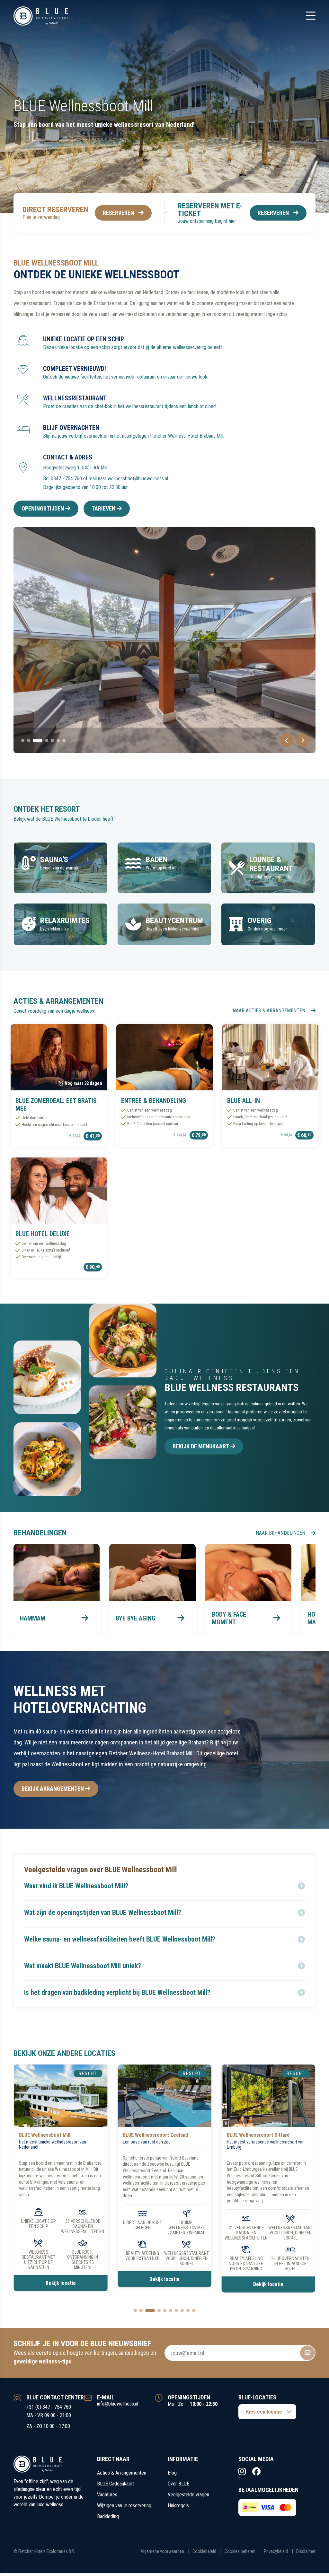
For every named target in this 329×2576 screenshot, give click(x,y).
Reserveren (118, 213)
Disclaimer (306, 2551)
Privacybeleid (276, 2551)
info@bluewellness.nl (118, 2404)
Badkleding (108, 2516)
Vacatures (107, 2495)
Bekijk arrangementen (53, 1789)
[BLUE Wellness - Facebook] (256, 2472)
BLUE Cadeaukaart (116, 2484)
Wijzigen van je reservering (124, 2506)
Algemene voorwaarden (162, 2551)
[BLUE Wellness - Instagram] (242, 2472)
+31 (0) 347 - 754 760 (49, 2407)
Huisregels (178, 2506)
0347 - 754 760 (66, 479)
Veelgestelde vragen (188, 2495)
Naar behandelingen (281, 1533)
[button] (164, 1886)
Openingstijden (43, 508)
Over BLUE (178, 2484)
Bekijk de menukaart (201, 1446)
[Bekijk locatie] (61, 2096)
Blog (172, 2473)
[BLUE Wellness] (41, 16)
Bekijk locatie (61, 2279)
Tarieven (104, 508)
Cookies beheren (240, 2551)
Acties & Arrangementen (122, 2473)
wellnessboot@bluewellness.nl (138, 479)
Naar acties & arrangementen (270, 1011)
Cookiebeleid (204, 2551)
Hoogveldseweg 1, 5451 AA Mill (75, 468)
